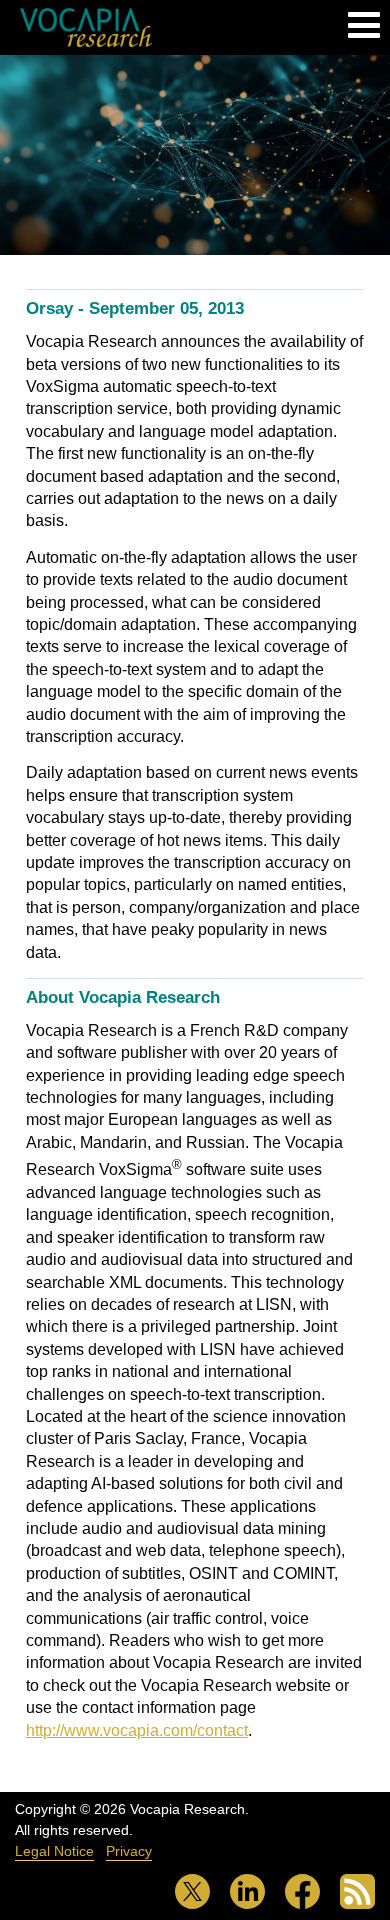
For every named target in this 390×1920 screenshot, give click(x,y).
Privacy (129, 1851)
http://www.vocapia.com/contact (137, 1730)
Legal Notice (54, 1851)
